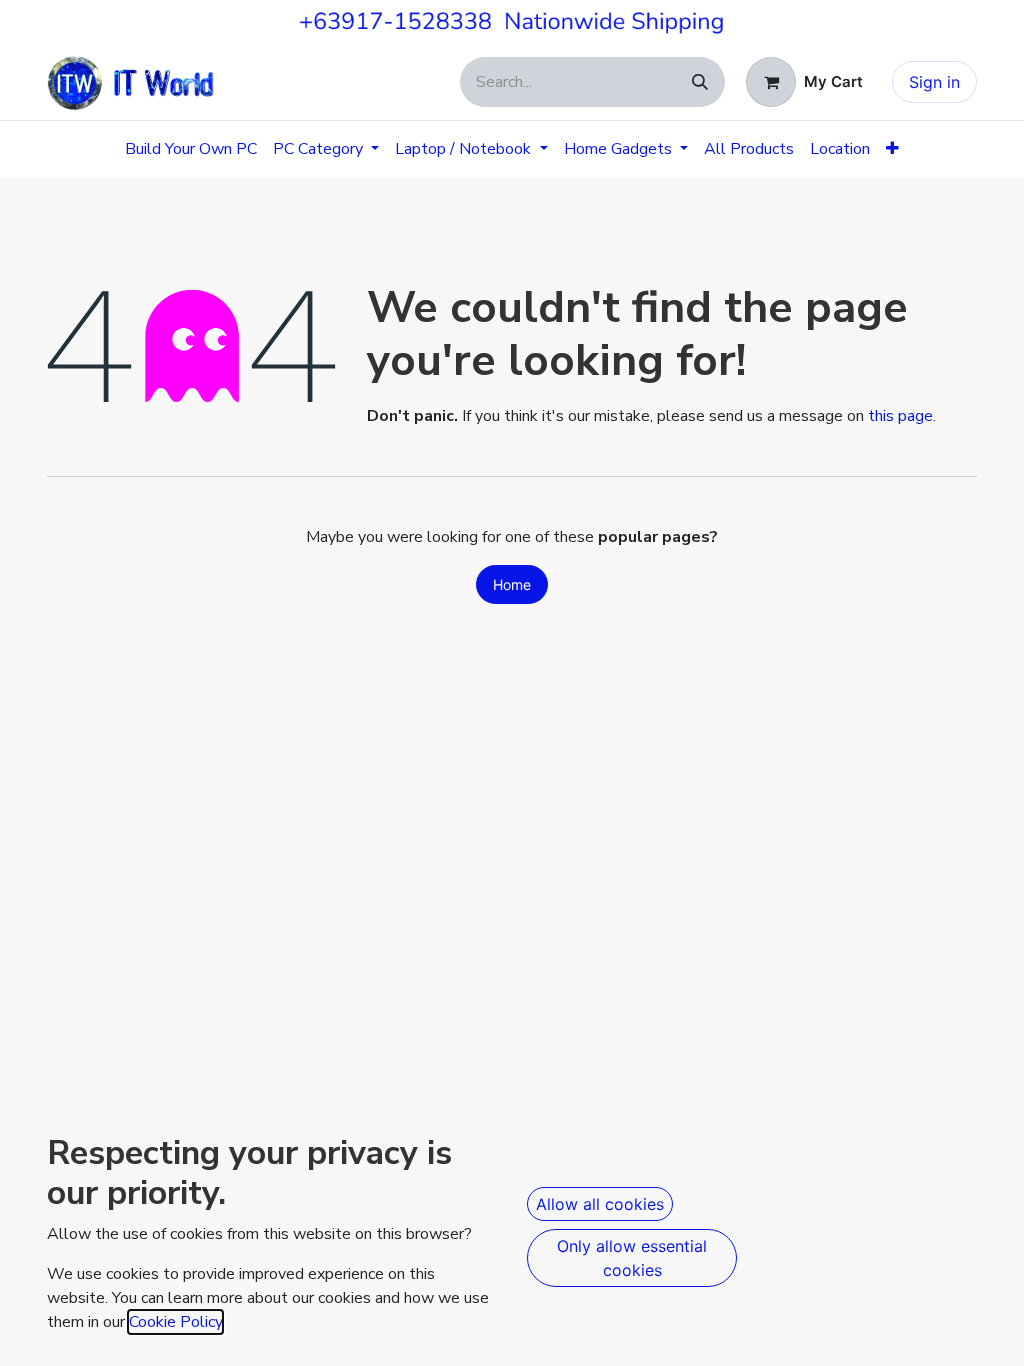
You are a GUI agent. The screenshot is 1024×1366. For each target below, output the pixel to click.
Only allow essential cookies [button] (632, 1258)
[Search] (700, 82)
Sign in (934, 82)
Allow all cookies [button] (600, 1204)
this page (900, 416)
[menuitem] (191, 149)
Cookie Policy (175, 1322)
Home (512, 584)
